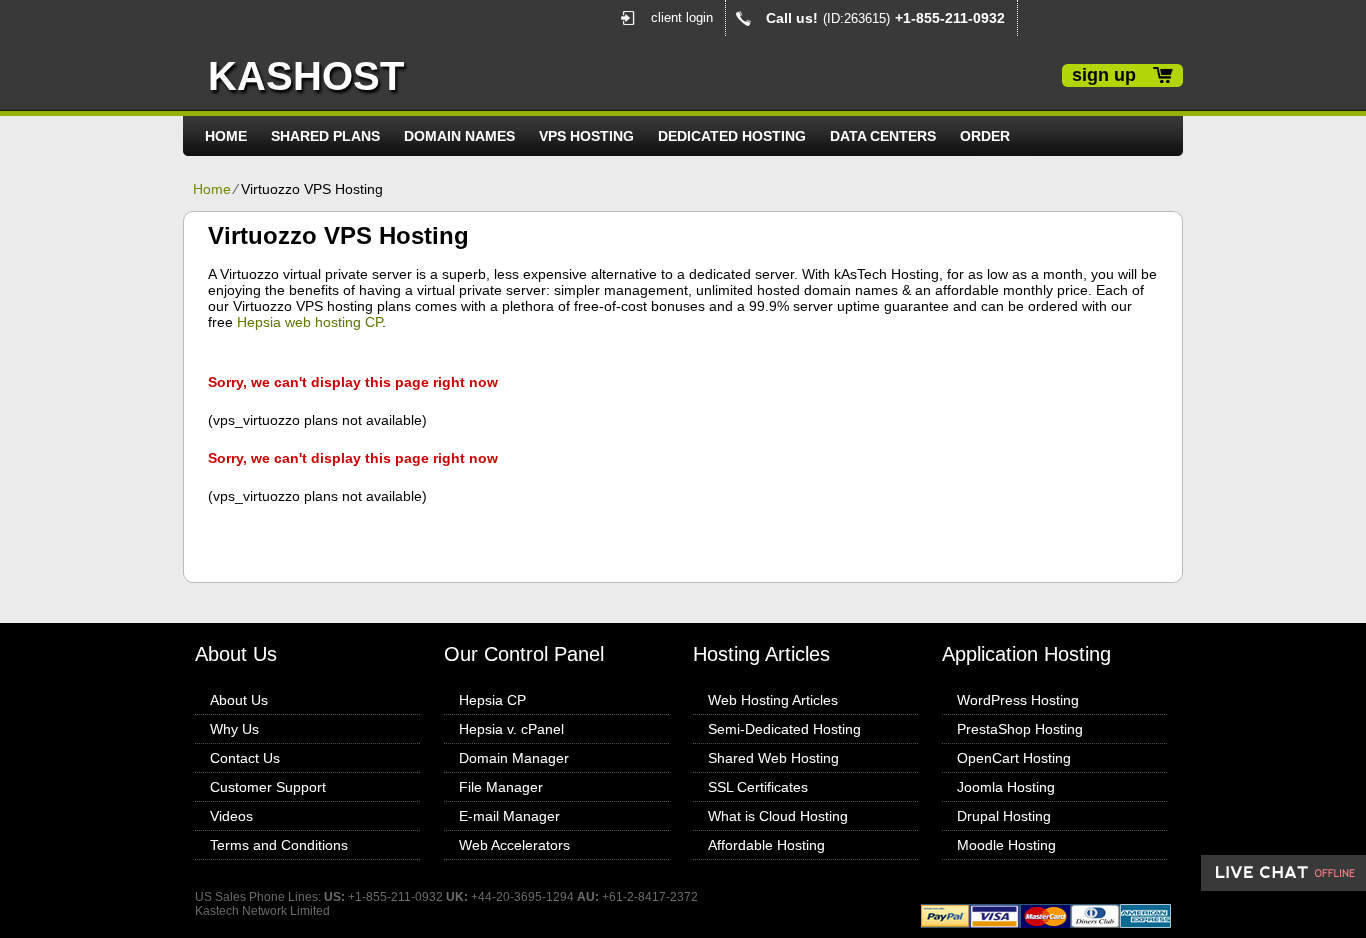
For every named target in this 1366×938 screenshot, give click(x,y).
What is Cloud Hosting (778, 816)
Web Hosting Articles (773, 700)
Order (985, 136)
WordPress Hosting (1018, 700)
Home (226, 136)
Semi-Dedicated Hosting (784, 729)
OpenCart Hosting (1014, 758)
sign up (1104, 75)
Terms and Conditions (279, 845)
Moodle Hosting (1006, 845)
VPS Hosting (586, 136)
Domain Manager (514, 758)
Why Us (234, 729)
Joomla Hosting (1006, 787)
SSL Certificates (758, 787)
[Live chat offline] (1283, 873)
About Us (239, 700)
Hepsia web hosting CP (309, 322)
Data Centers (883, 136)
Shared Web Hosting (773, 758)
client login (682, 17)
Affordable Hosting (766, 845)
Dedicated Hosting (732, 136)
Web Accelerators (514, 845)
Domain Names (459, 136)
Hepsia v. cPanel (511, 729)
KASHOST (306, 76)
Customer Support (268, 787)
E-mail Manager (509, 816)
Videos (231, 816)
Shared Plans (325, 136)
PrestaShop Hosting (1020, 729)
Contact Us (245, 758)
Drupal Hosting (1004, 816)
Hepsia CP (492, 700)
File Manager (501, 787)
